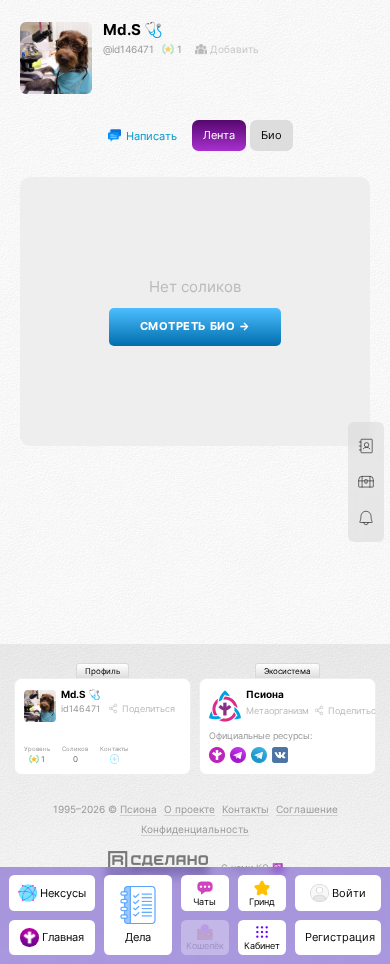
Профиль (102, 671)
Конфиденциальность (195, 829)
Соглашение (307, 809)
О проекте (189, 809)
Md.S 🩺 (133, 29)
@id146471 (128, 49)
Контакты (245, 809)
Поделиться (147, 708)
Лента (219, 135)
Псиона (265, 694)
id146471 (80, 708)
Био (271, 135)
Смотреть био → (195, 326)
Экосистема (287, 671)
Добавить (233, 49)
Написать (150, 135)
